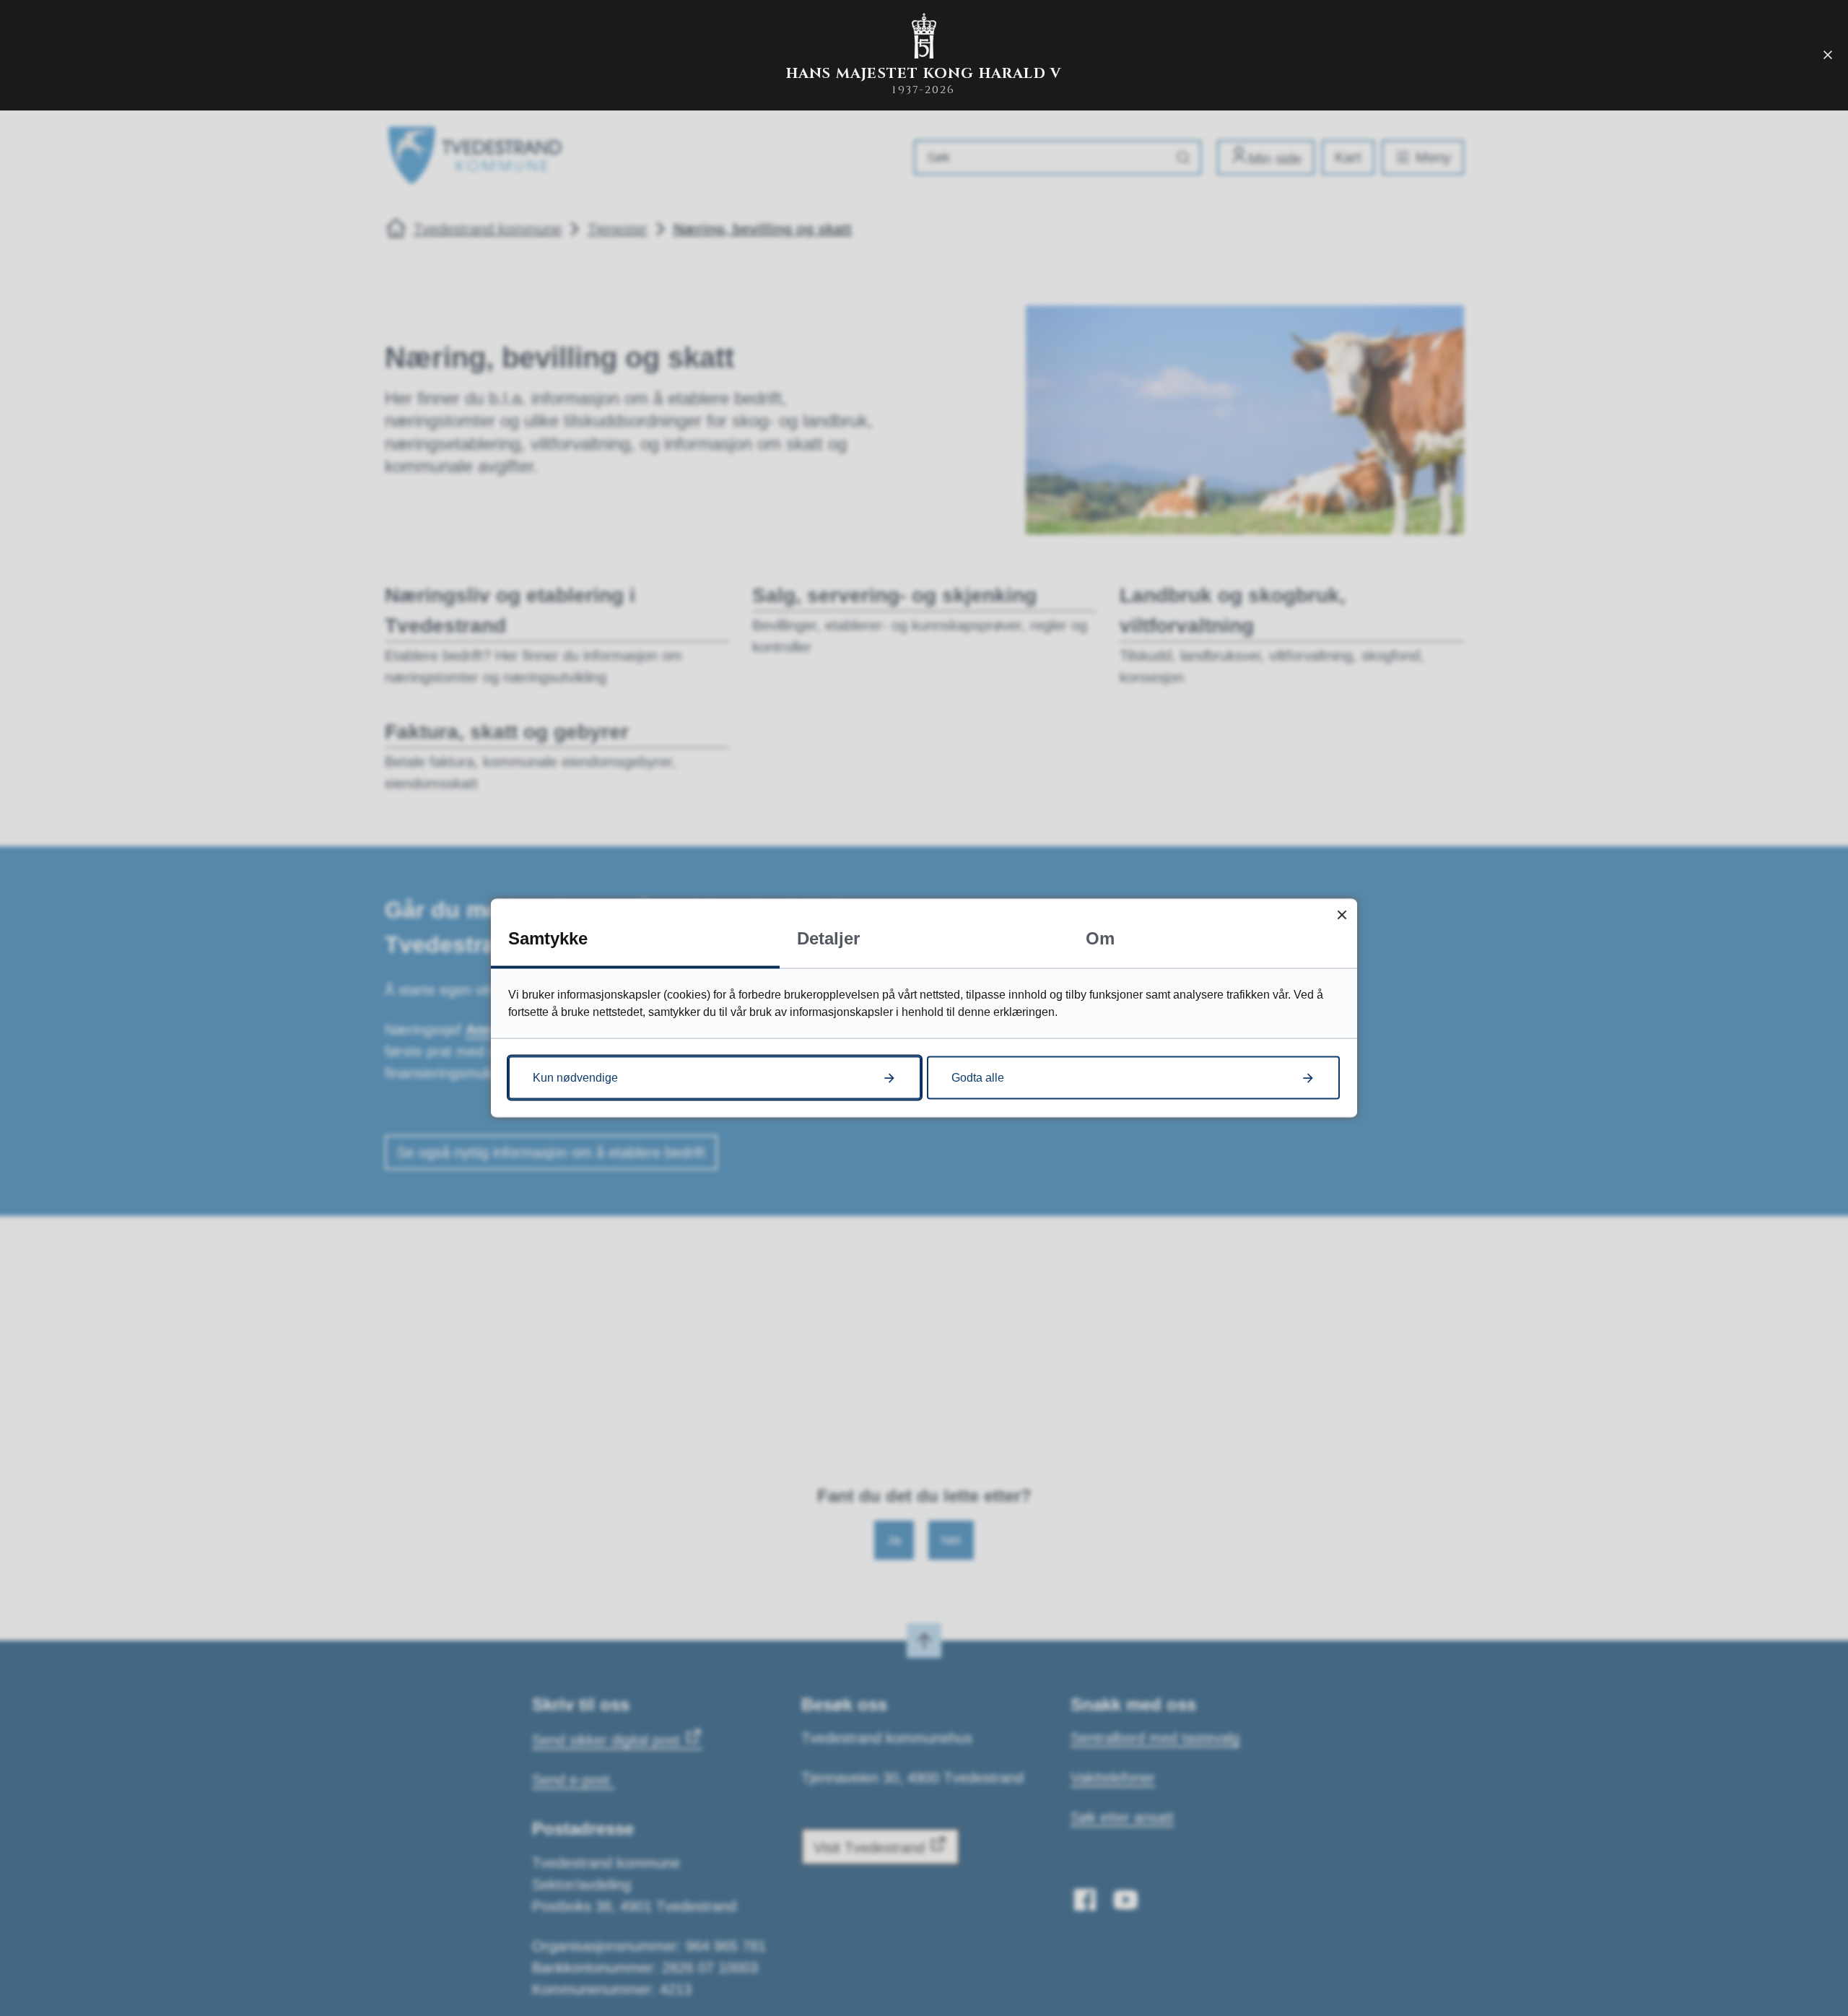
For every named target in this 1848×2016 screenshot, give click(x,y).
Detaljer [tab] (828, 938)
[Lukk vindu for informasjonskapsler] (1342, 914)
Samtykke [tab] (548, 938)
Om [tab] (1100, 938)
